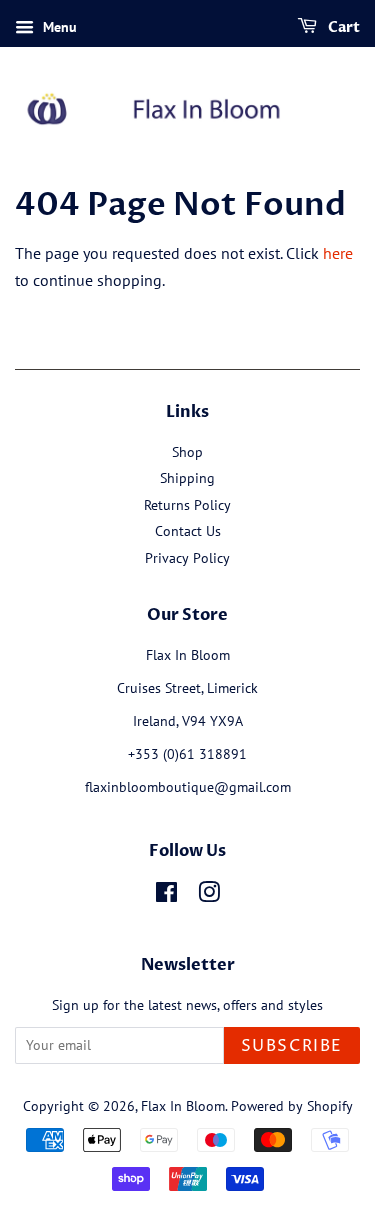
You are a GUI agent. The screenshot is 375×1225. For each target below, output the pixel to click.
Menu (58, 27)
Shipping (187, 478)
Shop (187, 452)
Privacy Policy (187, 558)
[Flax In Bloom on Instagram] (209, 896)
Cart (342, 27)
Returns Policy (187, 505)
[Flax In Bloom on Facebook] (166, 896)
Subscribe (292, 1046)
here (338, 253)
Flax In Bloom (183, 1106)
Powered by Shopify (292, 1106)
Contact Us (188, 531)
